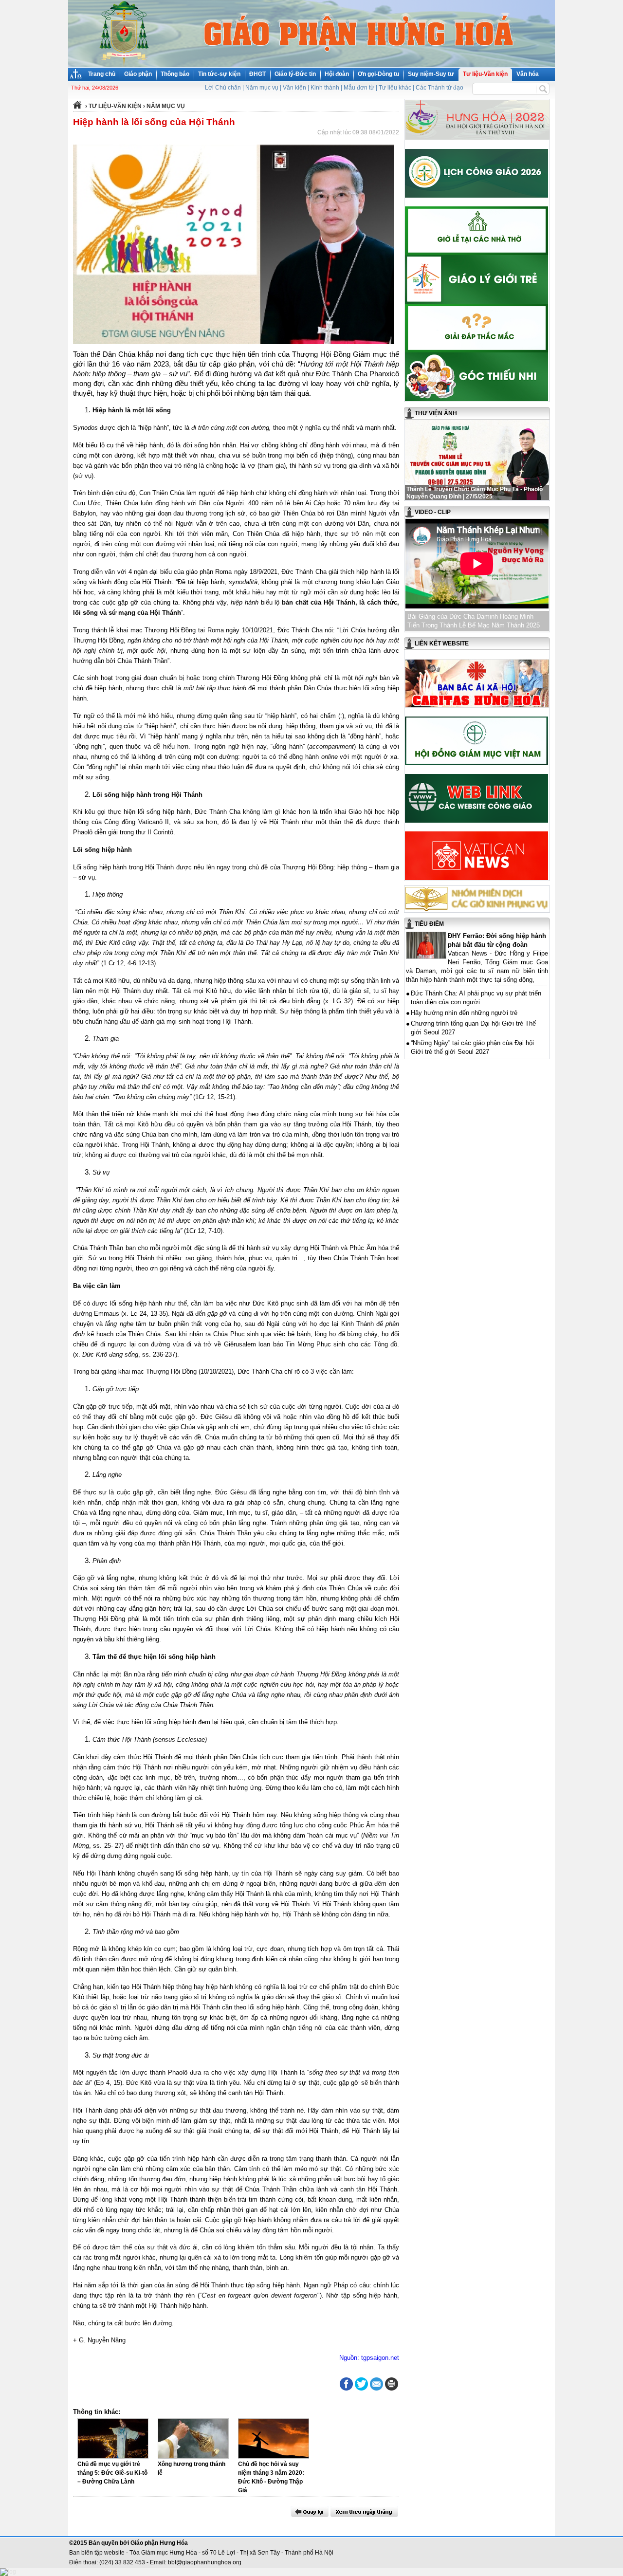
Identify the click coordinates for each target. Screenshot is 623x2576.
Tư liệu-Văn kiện (485, 74)
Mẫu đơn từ (359, 88)
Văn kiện (294, 88)
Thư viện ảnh (436, 413)
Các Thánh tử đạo (440, 88)
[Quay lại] (310, 2512)
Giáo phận (138, 74)
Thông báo (175, 74)
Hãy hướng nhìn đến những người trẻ (464, 1013)
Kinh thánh (325, 88)
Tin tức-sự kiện (219, 74)
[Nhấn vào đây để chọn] (364, 2512)
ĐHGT (257, 74)
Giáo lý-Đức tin (295, 74)
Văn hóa (528, 74)
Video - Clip (433, 512)
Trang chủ (102, 74)
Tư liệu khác (395, 88)
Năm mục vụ (262, 88)
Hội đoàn (337, 74)
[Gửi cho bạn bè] (376, 2384)
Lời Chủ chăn (223, 88)
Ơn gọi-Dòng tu (378, 74)
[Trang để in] (392, 2389)
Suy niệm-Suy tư (431, 74)
